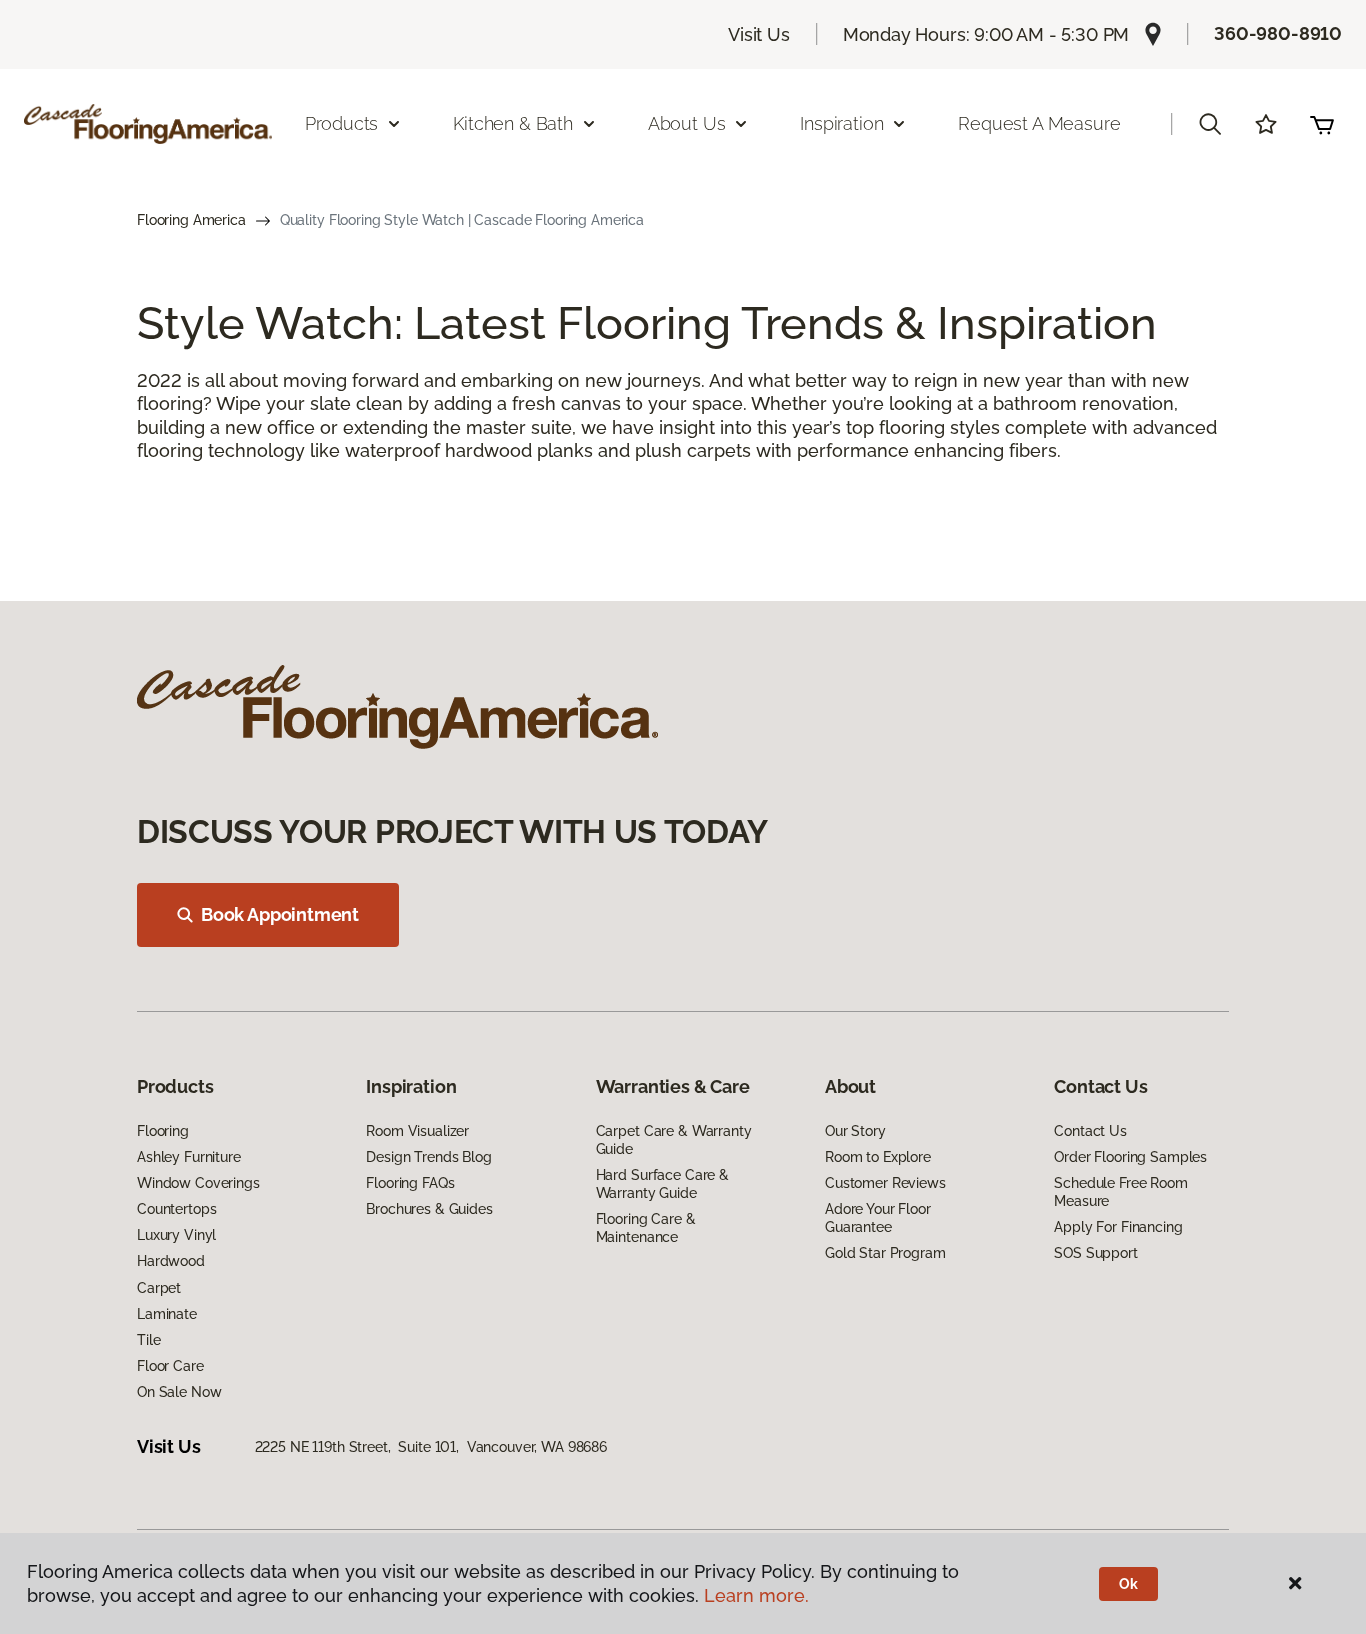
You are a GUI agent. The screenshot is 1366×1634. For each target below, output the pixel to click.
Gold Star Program (885, 1253)
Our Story (855, 1131)
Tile (148, 1340)
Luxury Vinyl (176, 1235)
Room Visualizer (417, 1131)
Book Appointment (280, 914)
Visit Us (759, 34)
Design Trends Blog (428, 1157)
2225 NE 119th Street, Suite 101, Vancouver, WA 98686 (431, 1447)
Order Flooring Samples (1130, 1157)
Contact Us (1090, 1131)
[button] (1210, 124)
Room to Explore (878, 1157)
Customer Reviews (885, 1183)
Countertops (176, 1209)
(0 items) (1322, 124)
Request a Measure (1039, 123)
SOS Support (1095, 1253)
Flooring (163, 1131)
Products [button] (342, 123)
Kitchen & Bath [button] (512, 123)
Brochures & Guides (429, 1209)
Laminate (167, 1314)
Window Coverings (198, 1183)
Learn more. (756, 1595)
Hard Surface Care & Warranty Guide (662, 1184)
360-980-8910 (1278, 33)
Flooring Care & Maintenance (646, 1228)
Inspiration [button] (841, 123)
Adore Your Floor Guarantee (878, 1218)
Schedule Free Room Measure (1120, 1192)
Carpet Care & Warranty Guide (674, 1140)
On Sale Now (179, 1392)
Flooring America (191, 220)
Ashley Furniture (189, 1157)
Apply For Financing (1118, 1227)
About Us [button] (687, 123)
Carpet (159, 1288)
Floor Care (170, 1366)
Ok (1128, 1584)
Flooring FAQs (410, 1183)
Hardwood (171, 1261)
